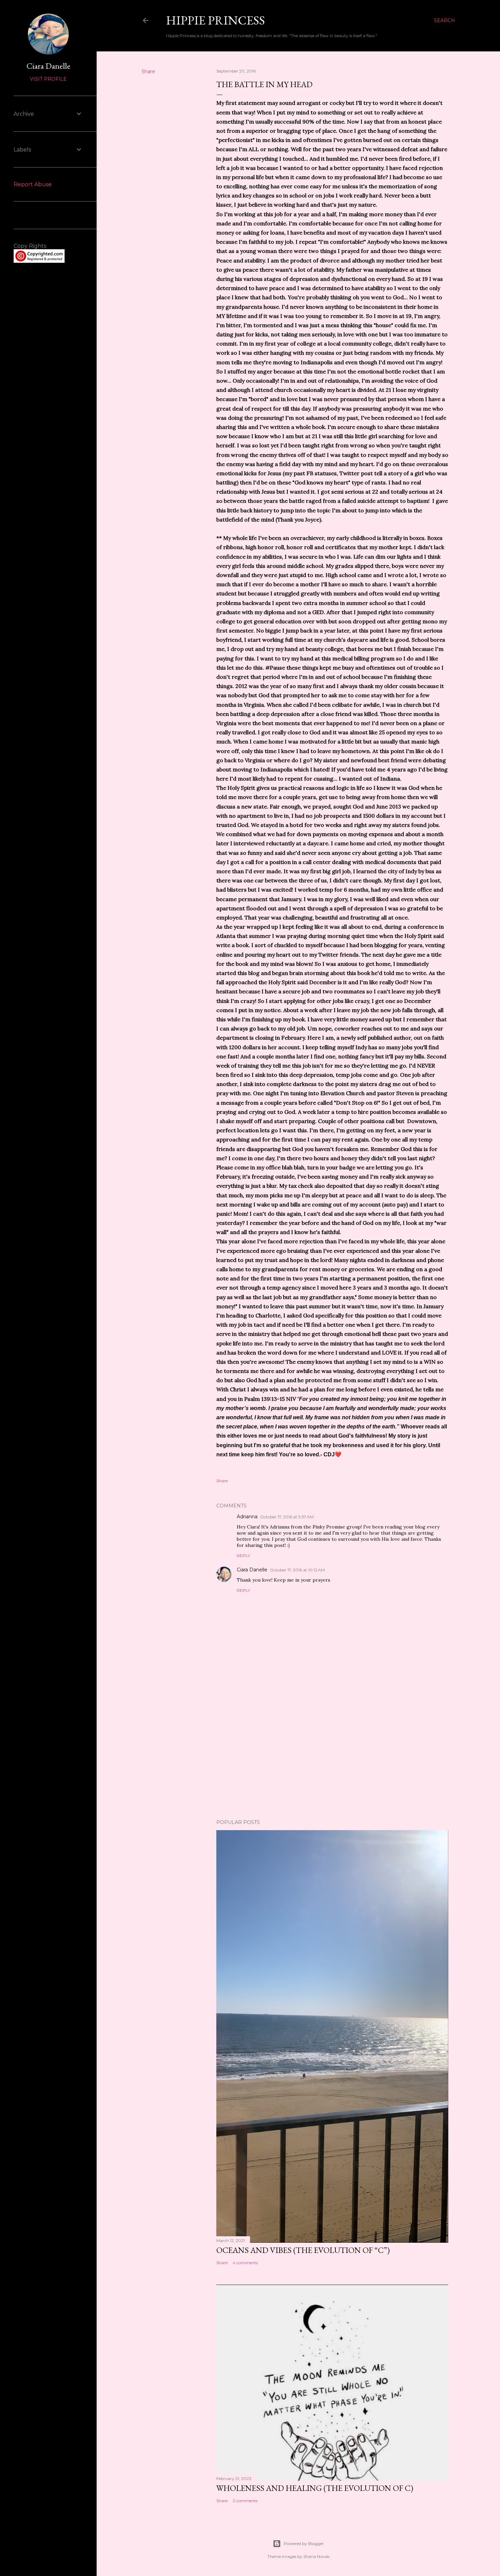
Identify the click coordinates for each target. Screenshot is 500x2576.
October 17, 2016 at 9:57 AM (287, 1517)
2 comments (245, 2501)
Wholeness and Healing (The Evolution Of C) (315, 2488)
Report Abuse (33, 184)
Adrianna (247, 1517)
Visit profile (48, 79)
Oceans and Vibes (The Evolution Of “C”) (303, 2250)
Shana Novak (316, 2556)
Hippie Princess (215, 20)
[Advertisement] (332, 1755)
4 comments (245, 2263)
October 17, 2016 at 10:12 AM (297, 1570)
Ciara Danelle (252, 1570)
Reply (243, 1556)
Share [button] (148, 71)
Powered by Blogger (304, 2543)
